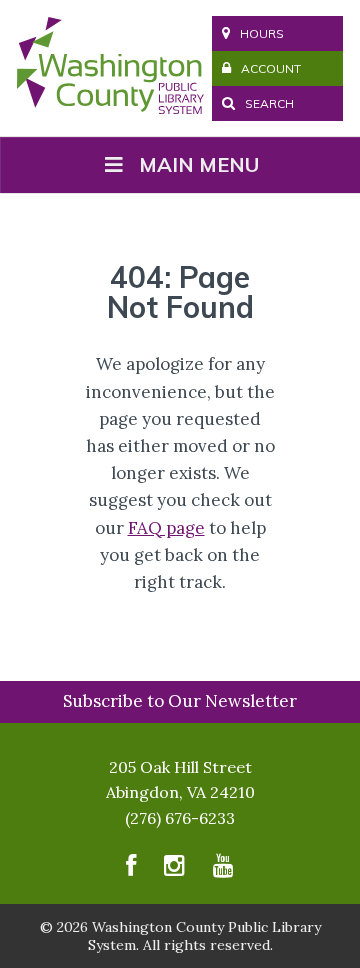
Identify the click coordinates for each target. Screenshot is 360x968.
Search (268, 103)
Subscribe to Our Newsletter (180, 701)
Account (271, 68)
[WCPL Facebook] (131, 869)
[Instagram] (174, 869)
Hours (262, 33)
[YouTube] (223, 869)
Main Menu (199, 164)
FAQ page (166, 528)
